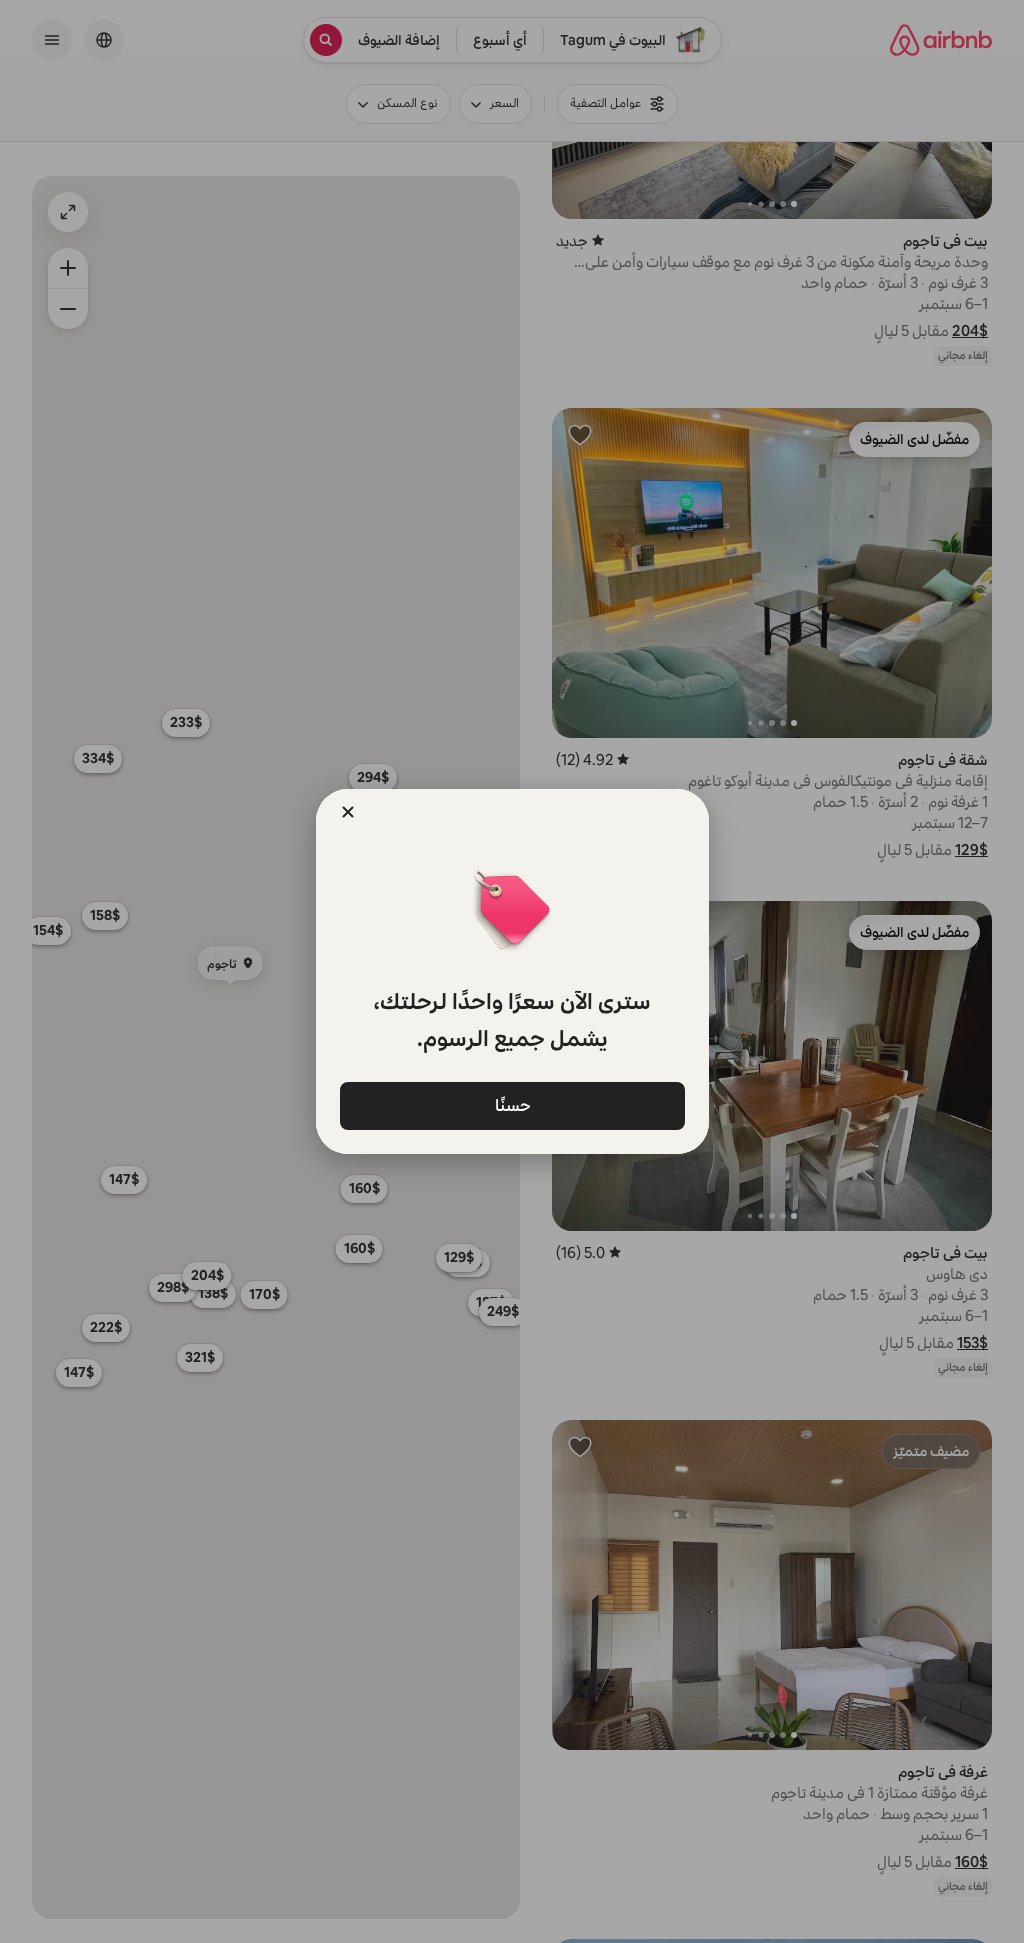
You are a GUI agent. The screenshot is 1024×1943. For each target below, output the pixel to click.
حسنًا (512, 1104)
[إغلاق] (348, 812)
